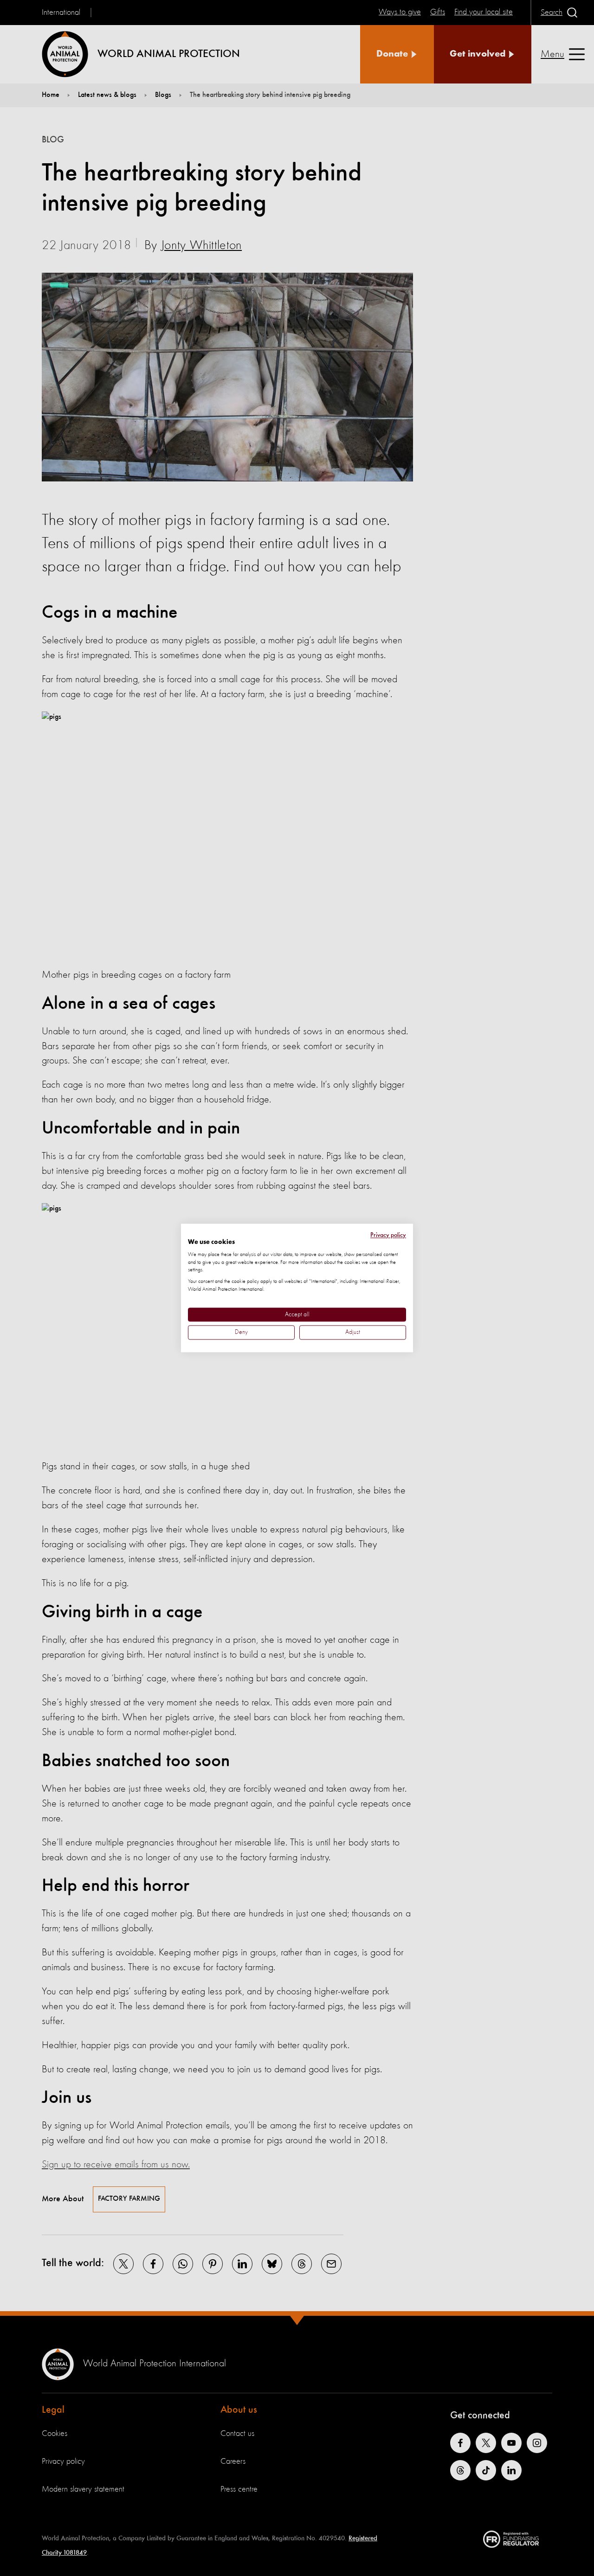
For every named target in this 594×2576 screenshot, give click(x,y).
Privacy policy (388, 1235)
